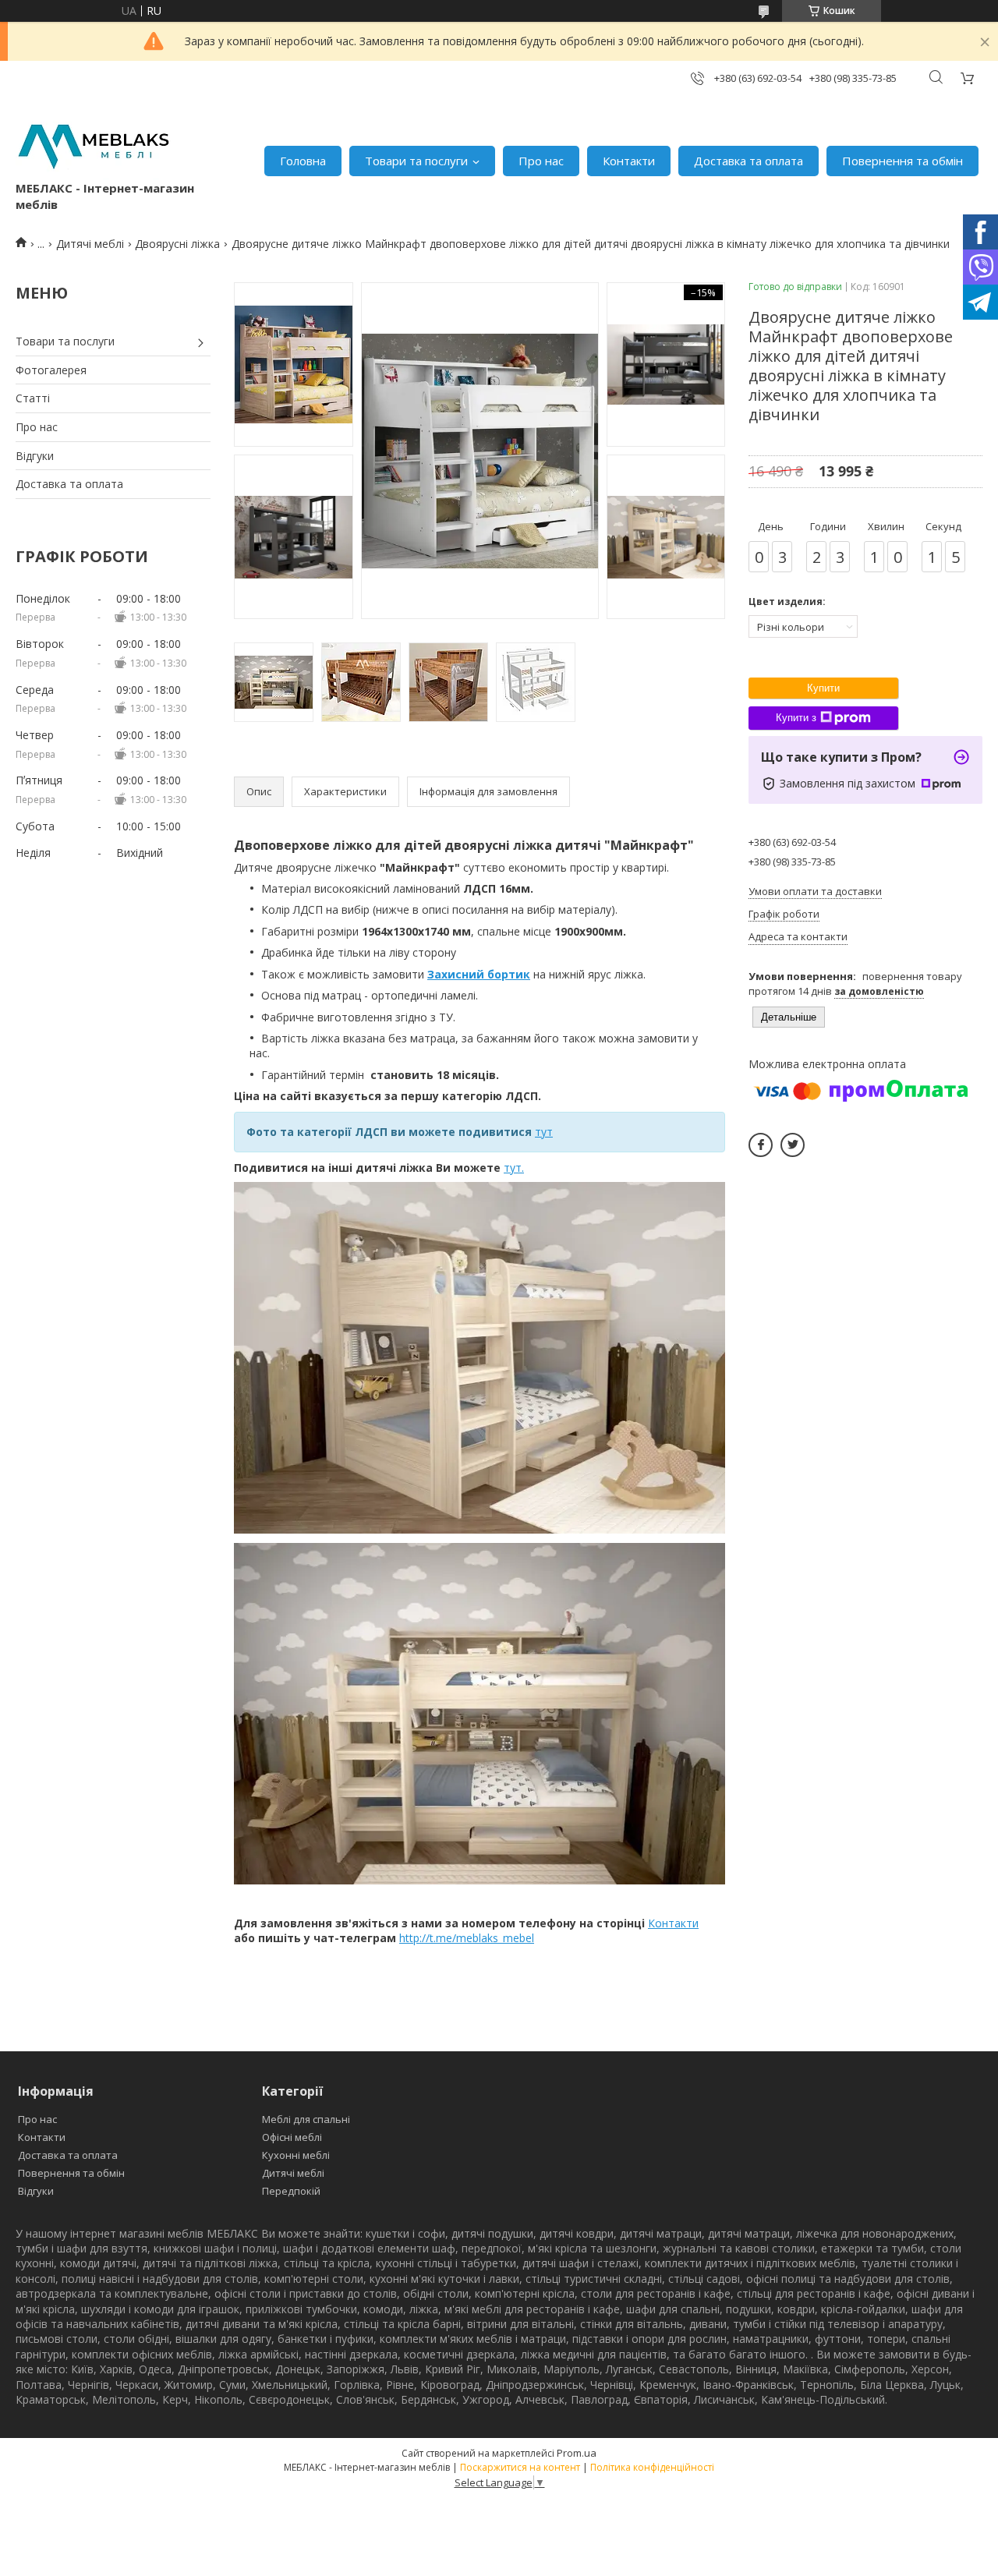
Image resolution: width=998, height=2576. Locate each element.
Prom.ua (577, 2453)
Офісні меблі (292, 2137)
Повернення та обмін (902, 161)
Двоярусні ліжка (177, 244)
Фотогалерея (51, 370)
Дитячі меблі (90, 244)
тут (544, 1132)
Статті (33, 398)
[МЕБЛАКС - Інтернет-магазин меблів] (94, 145)
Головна (303, 161)
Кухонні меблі (296, 2155)
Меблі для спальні (306, 2119)
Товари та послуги (416, 161)
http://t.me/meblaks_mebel (467, 1938)
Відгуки (35, 456)
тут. (514, 1168)
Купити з (796, 718)
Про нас (541, 161)
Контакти (629, 161)
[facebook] (761, 1145)
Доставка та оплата (748, 161)
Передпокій (291, 2191)
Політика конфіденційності (652, 2467)
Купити (823, 688)
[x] (793, 1145)
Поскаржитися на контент (520, 2467)
